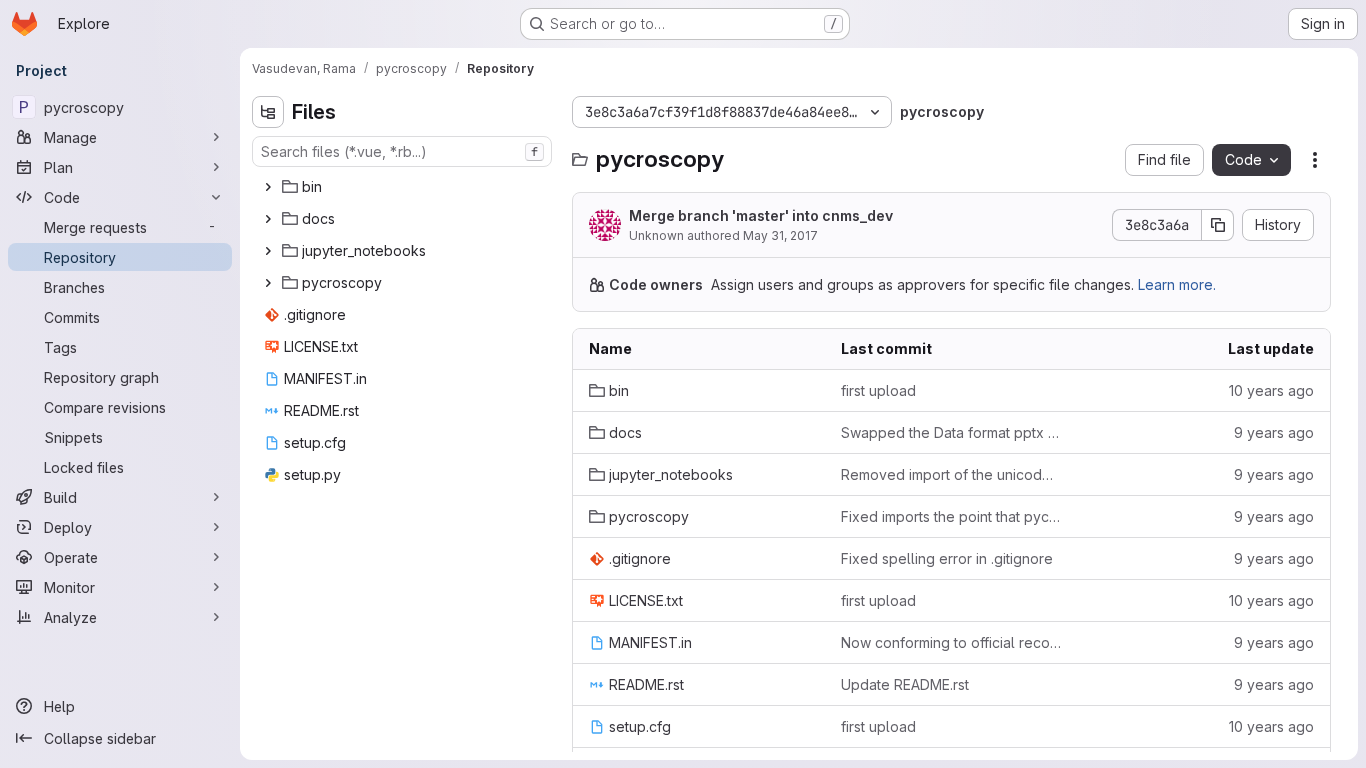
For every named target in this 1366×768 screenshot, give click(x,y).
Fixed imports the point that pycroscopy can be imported (951, 516)
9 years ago (1274, 432)
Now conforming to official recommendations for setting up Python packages (951, 642)
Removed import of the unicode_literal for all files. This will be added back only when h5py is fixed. (951, 474)
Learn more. (1177, 284)
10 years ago (1271, 390)
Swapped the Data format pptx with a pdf (951, 432)
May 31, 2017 (780, 235)
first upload (878, 390)
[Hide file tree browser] (268, 112)
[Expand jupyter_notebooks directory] (268, 251)
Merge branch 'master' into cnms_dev (761, 215)
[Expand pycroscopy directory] (268, 283)
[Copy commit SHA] (1218, 225)
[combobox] (402, 151)
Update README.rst (905, 684)
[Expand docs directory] (268, 219)
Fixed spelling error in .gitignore (947, 558)
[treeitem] (404, 187)
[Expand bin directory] (268, 187)
